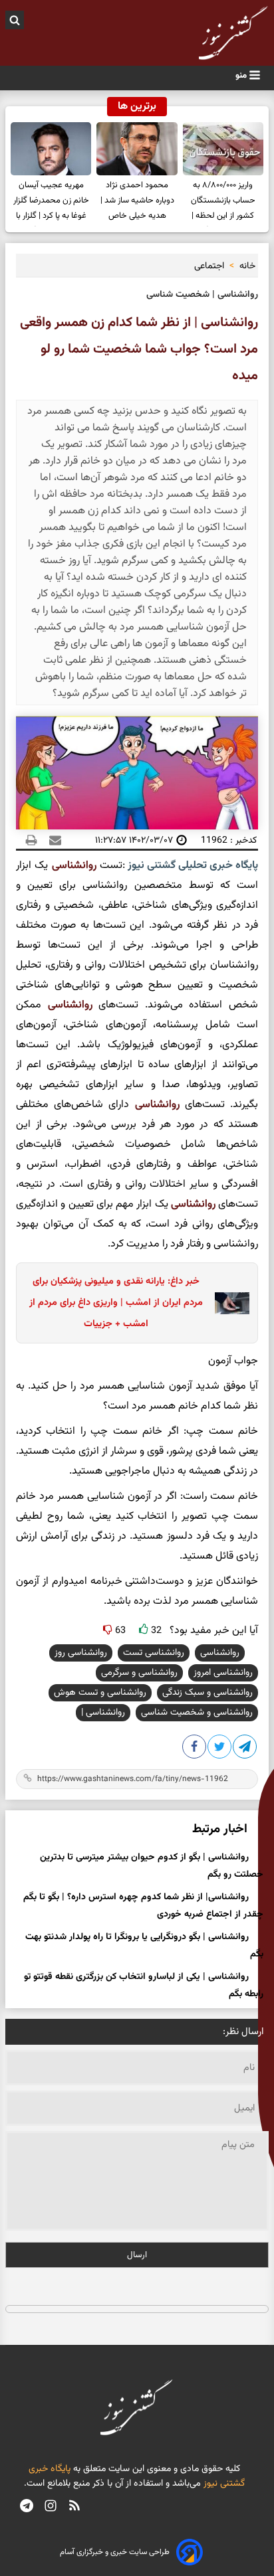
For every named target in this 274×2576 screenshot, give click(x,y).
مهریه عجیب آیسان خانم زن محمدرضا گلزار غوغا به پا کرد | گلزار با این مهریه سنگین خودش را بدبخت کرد (51, 203)
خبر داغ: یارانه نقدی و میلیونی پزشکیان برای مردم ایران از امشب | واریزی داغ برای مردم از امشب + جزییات (116, 1303)
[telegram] (27, 2507)
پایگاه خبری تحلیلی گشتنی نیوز (192, 866)
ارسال (137, 2255)
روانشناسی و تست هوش (100, 1693)
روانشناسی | (103, 1713)
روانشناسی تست (154, 1653)
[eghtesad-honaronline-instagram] (51, 2507)
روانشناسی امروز (223, 1673)
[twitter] (220, 1749)
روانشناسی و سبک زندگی (207, 1693)
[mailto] (51, 840)
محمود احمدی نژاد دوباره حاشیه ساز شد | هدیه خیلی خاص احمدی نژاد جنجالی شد (137, 203)
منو (242, 75)
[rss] (74, 2507)
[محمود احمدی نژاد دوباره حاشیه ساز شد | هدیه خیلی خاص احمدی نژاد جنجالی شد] (137, 149)
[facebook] (195, 1749)
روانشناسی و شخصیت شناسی (197, 1713)
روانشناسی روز (81, 1653)
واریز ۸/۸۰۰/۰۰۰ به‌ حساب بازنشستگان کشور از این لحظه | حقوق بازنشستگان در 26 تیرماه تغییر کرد (223, 203)
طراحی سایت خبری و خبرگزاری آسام (115, 2552)
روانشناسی (74, 866)
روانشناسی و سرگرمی (139, 1673)
